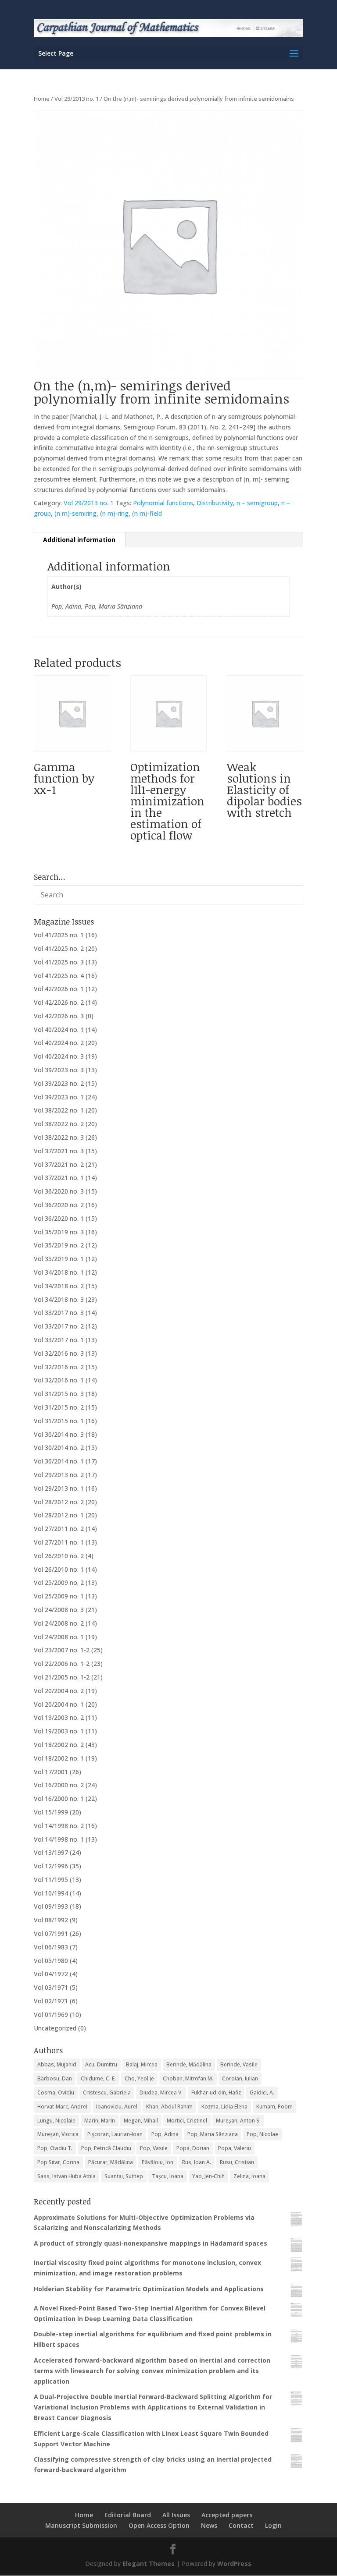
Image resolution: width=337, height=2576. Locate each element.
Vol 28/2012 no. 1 (59, 1515)
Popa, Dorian (193, 2148)
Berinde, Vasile (239, 2064)
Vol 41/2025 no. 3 (59, 962)
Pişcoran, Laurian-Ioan (115, 2134)
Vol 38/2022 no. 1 (59, 1110)
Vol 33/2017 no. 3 (59, 1313)
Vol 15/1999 (51, 1812)
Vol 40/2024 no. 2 (59, 1043)
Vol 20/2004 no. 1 (59, 1704)
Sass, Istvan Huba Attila (66, 2176)
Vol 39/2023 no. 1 (59, 1097)
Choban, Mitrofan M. (188, 2078)
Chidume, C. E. (98, 2078)
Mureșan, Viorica (58, 2134)
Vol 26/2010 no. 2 (59, 1556)
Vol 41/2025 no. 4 (59, 976)
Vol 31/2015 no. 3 (59, 1394)
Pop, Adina (165, 2134)
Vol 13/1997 (51, 1852)
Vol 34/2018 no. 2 (59, 1286)
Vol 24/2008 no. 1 (59, 1637)
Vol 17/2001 (51, 1772)
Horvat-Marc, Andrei (62, 2107)
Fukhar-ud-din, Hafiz (216, 2092)
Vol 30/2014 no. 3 (59, 1434)
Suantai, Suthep (124, 2176)
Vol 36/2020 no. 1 (59, 1218)
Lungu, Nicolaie (56, 2121)
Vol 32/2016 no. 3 (59, 1353)
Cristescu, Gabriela (107, 2092)
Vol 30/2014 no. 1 (59, 1461)
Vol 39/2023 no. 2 (59, 1083)
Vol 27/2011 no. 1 (59, 1542)
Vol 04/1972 (51, 1974)
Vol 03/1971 (51, 1987)
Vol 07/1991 (51, 1933)
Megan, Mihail (141, 2121)
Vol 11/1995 (51, 1880)
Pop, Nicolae (262, 2134)
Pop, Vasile (154, 2148)
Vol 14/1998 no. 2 (59, 1826)
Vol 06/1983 (51, 1947)
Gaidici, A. (262, 2092)
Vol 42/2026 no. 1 (59, 989)
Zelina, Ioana (249, 2176)
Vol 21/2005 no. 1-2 (62, 1677)
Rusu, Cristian (237, 2162)
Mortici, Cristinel (187, 2121)
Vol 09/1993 (51, 1906)
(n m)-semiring (75, 513)
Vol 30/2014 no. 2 (59, 1447)
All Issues (176, 2515)
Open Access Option (159, 2525)
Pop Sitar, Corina (58, 2162)
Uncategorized (55, 2028)
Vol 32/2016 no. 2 (59, 1367)
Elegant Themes (149, 2564)
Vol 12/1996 (51, 1866)
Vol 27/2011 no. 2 (59, 1529)
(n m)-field (147, 513)
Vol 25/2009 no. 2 (59, 1582)
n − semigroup (257, 503)
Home (42, 99)
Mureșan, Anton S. (238, 2121)
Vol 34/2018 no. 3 (59, 1299)
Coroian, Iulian (240, 2078)
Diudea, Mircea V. (161, 2092)
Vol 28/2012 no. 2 (59, 1502)
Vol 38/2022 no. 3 (59, 1137)
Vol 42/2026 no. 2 (59, 1002)
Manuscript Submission (81, 2525)
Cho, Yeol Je (139, 2078)
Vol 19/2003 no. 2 (59, 1717)
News (209, 2525)
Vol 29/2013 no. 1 (77, 99)
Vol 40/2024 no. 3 (59, 1056)
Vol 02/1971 (51, 2001)
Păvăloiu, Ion (158, 2162)
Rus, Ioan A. (197, 2162)
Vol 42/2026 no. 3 (59, 1016)
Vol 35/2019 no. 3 (59, 1232)
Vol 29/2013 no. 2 (59, 1475)
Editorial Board (128, 2515)
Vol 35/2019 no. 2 (59, 1245)
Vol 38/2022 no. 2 (59, 1124)
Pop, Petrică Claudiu (106, 2148)
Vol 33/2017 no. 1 (59, 1340)
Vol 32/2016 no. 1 (59, 1380)
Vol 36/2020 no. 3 (59, 1191)
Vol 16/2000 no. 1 (59, 1798)
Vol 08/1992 (51, 1920)
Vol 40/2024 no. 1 (59, 1029)
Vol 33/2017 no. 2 (59, 1326)
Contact (241, 2525)
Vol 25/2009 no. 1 (59, 1596)
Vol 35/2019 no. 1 (59, 1259)
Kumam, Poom (274, 2107)
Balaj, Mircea (142, 2064)
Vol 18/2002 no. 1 (59, 1758)
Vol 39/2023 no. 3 (59, 1070)
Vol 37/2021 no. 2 (59, 1164)
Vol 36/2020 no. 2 (59, 1205)
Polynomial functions (163, 503)
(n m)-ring (114, 513)
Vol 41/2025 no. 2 (59, 948)
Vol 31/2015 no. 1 (59, 1421)
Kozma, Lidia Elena (224, 2107)
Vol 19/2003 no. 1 (59, 1731)
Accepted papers (227, 2515)
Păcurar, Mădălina (111, 2162)
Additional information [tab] (79, 540)
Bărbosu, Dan (55, 2078)
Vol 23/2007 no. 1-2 (62, 1650)
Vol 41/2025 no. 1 (59, 935)
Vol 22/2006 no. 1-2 (62, 1664)
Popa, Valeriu (235, 2148)
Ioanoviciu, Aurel (117, 2107)
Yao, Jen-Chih (208, 2176)
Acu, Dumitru (101, 2064)
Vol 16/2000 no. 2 (59, 1785)
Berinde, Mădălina (189, 2064)
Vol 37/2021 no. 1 (59, 1178)
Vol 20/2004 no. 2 (59, 1691)
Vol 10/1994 (51, 1893)
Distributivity (215, 503)
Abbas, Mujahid (57, 2064)
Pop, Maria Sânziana (213, 2134)
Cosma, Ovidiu (56, 2092)
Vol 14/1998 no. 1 (59, 1839)
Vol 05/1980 (51, 1961)
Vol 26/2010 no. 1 (59, 1569)
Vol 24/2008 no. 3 (59, 1610)
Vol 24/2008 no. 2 (59, 1623)
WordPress (234, 2564)
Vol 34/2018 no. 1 (59, 1272)
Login (273, 2525)
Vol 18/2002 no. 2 (59, 1745)
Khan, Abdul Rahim (169, 2107)
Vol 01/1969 (51, 2014)
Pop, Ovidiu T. (55, 2148)
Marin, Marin (100, 2121)
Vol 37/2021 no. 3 (59, 1151)
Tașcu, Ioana (168, 2176)
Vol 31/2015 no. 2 (59, 1407)
